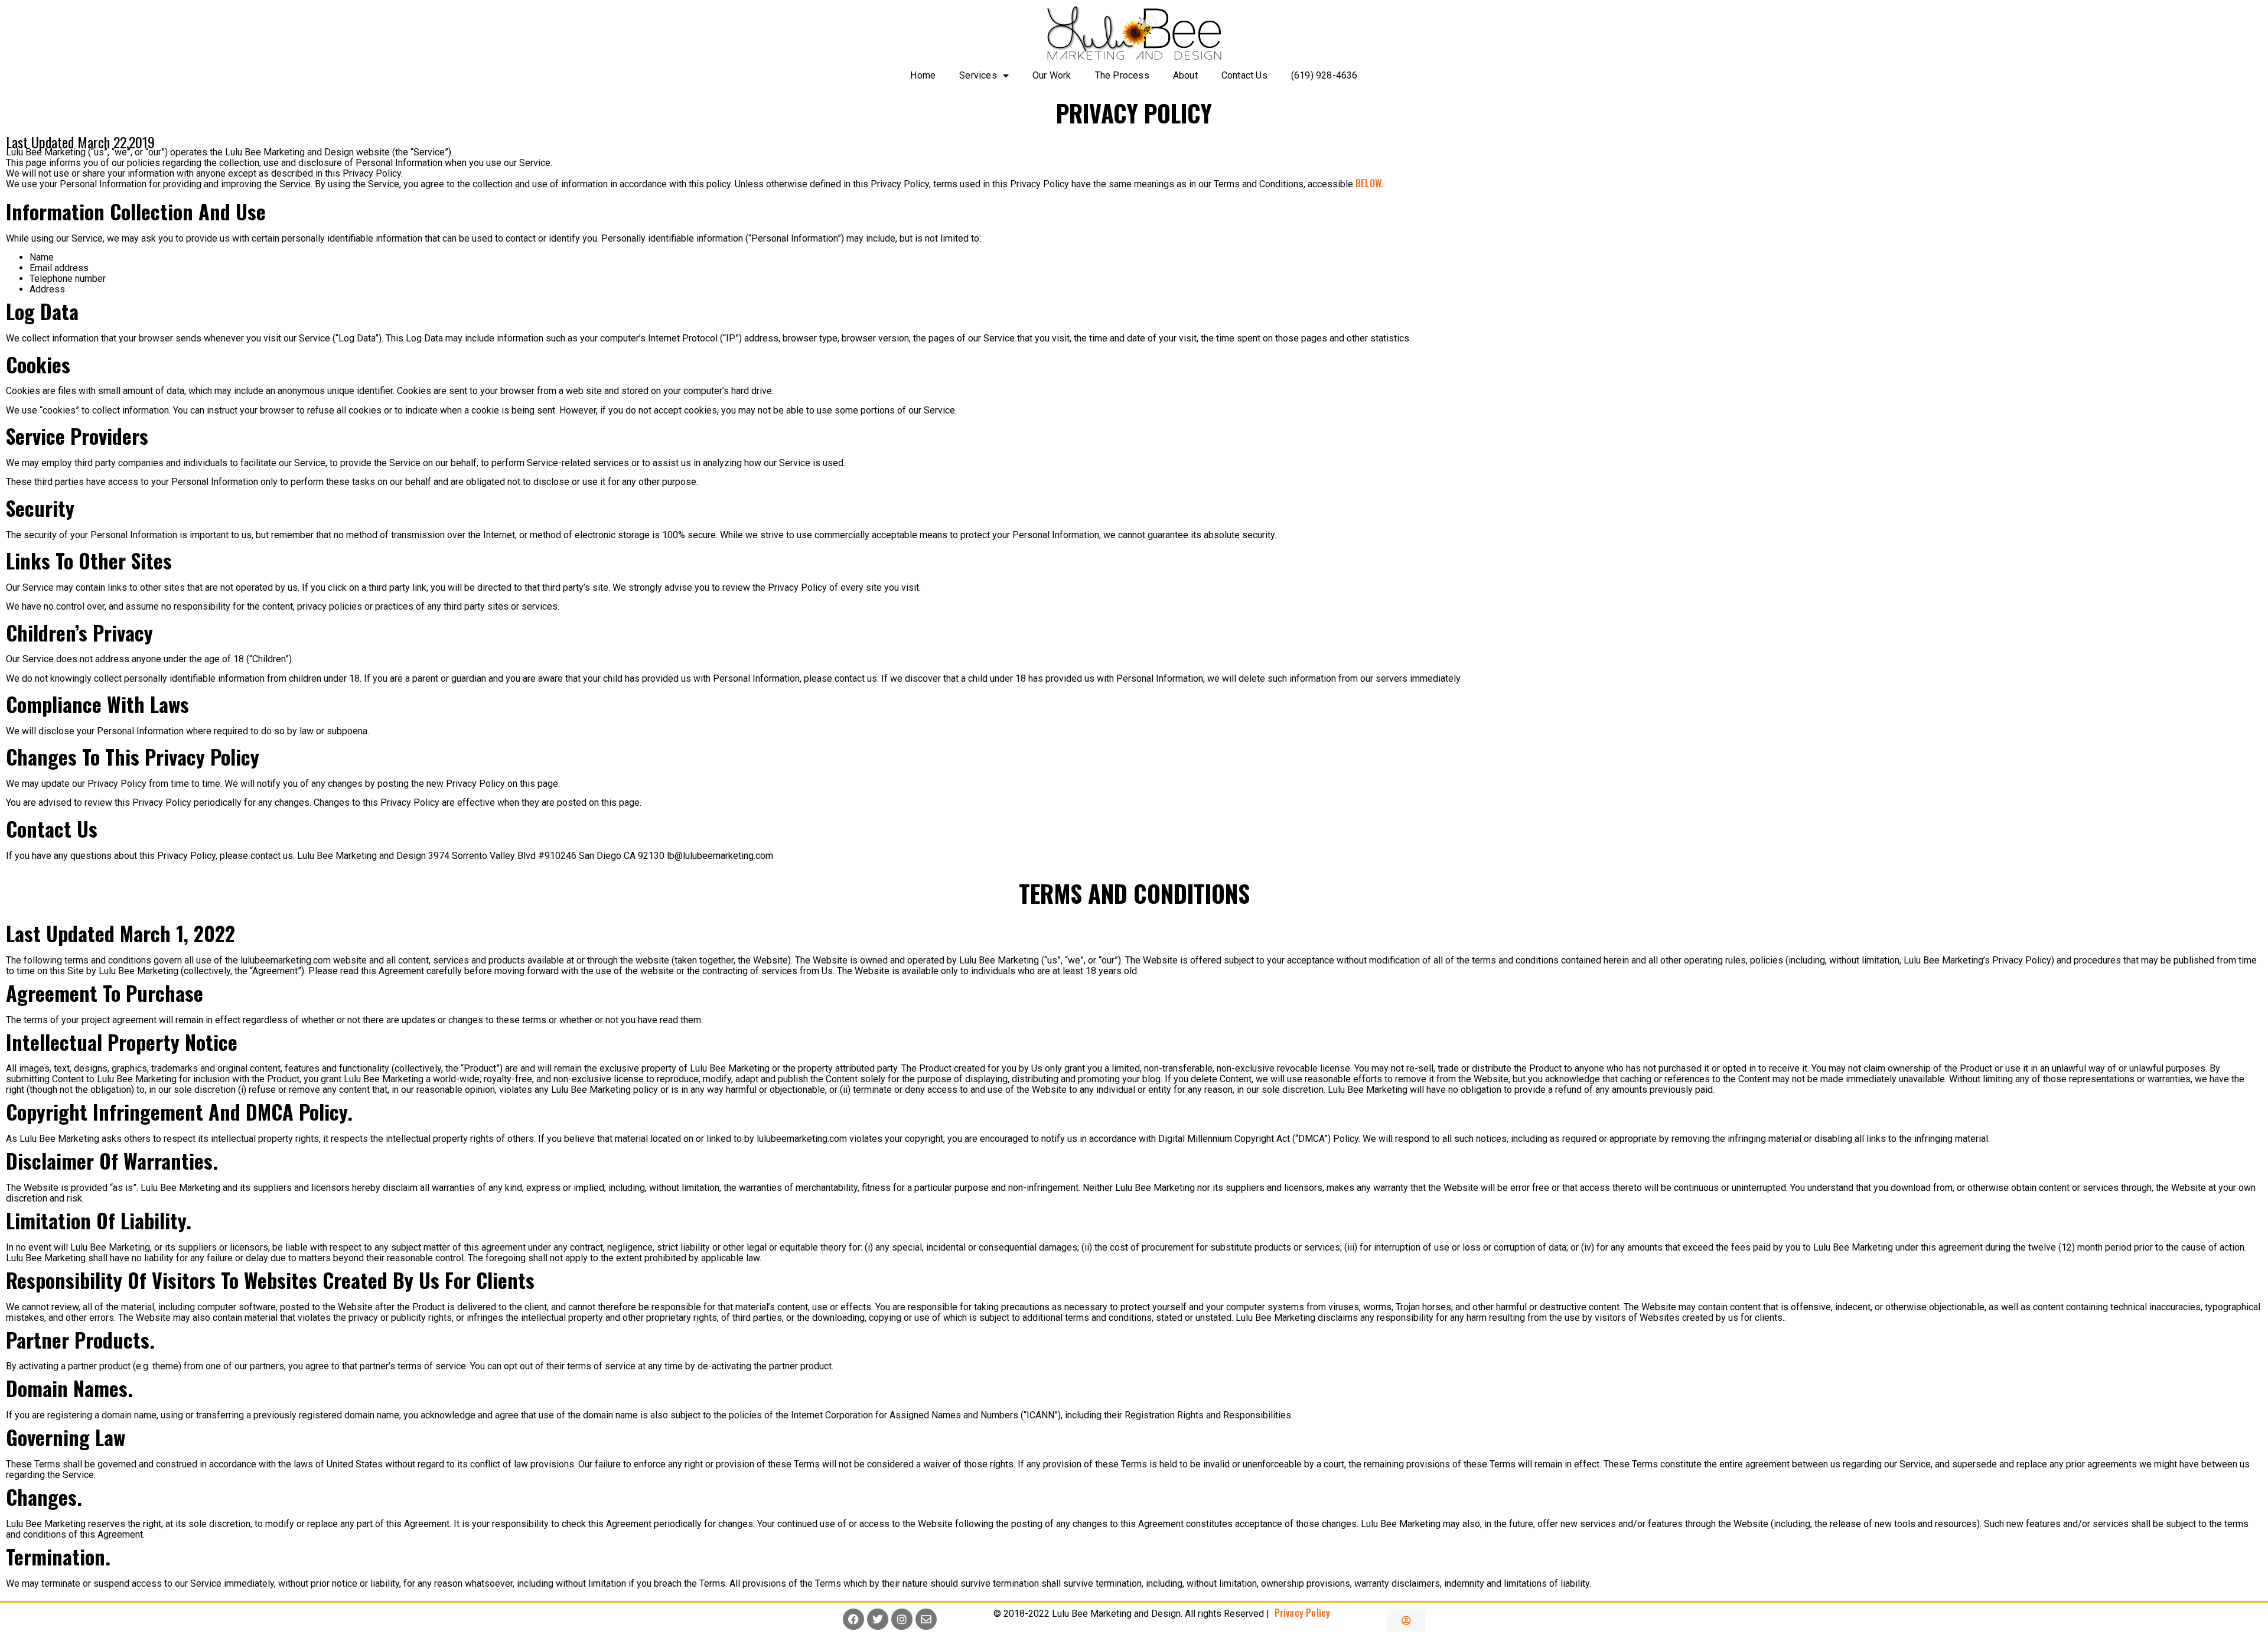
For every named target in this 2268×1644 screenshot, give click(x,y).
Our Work (1052, 75)
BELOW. (1369, 183)
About (1185, 75)
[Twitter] (878, 1619)
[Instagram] (902, 1619)
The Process (1122, 75)
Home (923, 75)
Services (978, 75)
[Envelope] (926, 1619)
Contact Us (1244, 75)
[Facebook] (853, 1619)
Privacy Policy (1300, 1613)
